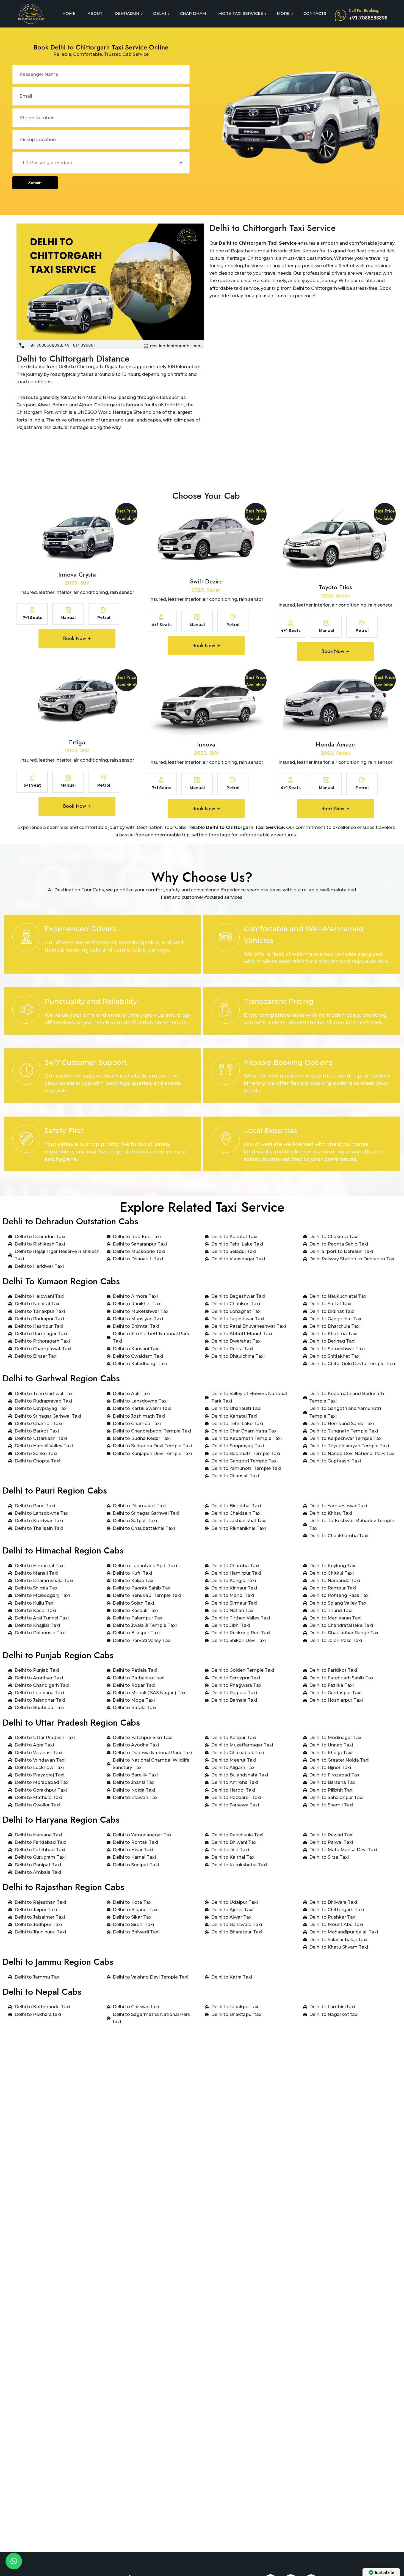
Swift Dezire (206, 581)
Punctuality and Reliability (91, 1001)
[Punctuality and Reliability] (26, 1010)
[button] (14, 2561)
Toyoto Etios (335, 587)
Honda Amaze (335, 744)
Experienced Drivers (80, 929)
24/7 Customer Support (86, 1062)
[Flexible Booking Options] (226, 1071)
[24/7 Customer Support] (26, 1071)
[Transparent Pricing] (226, 1010)
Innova (206, 744)
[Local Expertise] (226, 1139)
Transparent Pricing (279, 1001)
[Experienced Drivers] (26, 937)
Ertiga (77, 742)
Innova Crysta (77, 574)
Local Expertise (271, 1131)
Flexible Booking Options (288, 1062)
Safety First (64, 1131)
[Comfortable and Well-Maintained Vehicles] (226, 937)
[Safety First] (26, 1139)
